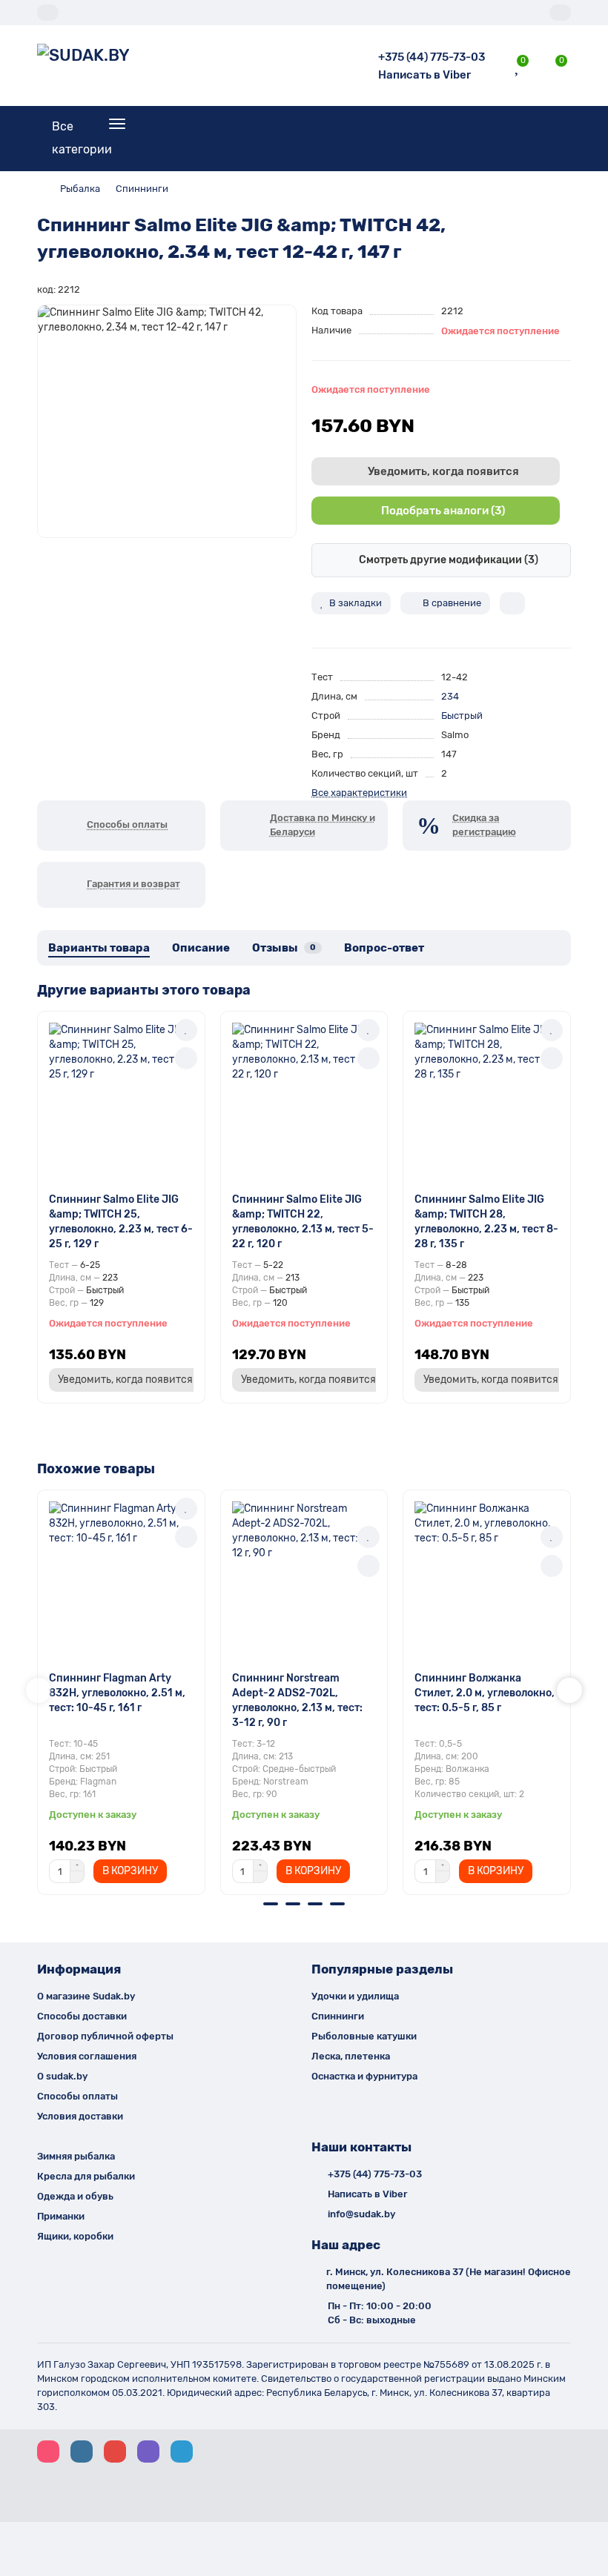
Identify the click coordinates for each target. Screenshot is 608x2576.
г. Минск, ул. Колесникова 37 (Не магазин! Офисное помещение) (449, 2279)
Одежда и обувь (75, 2196)
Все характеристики (359, 793)
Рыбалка (80, 189)
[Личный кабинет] (560, 13)
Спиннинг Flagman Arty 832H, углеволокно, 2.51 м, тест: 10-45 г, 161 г (117, 1693)
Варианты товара (99, 948)
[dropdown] (48, 13)
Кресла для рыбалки (86, 2176)
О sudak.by (62, 2076)
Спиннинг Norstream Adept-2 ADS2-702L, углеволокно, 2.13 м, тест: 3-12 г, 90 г (297, 1700)
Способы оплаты (77, 2096)
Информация (79, 1969)
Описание (201, 948)
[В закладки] (186, 1030)
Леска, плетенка (351, 2056)
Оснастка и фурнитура (364, 2076)
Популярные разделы (382, 1969)
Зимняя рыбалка (76, 2156)
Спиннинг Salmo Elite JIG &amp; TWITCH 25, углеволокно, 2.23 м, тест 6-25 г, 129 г (121, 1222)
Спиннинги (142, 189)
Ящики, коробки (75, 2236)
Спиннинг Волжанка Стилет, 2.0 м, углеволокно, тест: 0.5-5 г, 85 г (485, 1693)
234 (450, 696)
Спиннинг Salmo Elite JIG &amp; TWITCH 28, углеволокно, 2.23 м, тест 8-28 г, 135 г (486, 1222)
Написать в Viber (424, 75)
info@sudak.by (361, 2214)
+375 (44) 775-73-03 (432, 57)
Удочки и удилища (355, 1996)
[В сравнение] (186, 1058)
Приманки (61, 2216)
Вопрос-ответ (384, 948)
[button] (39, 1690)
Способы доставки (82, 2016)
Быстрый (462, 716)
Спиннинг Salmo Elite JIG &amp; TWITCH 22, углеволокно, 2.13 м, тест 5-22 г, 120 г (303, 1222)
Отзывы (284, 948)
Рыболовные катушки (364, 2036)
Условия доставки (80, 2116)
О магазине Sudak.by (86, 1996)
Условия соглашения (87, 2056)
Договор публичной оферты (105, 2036)
